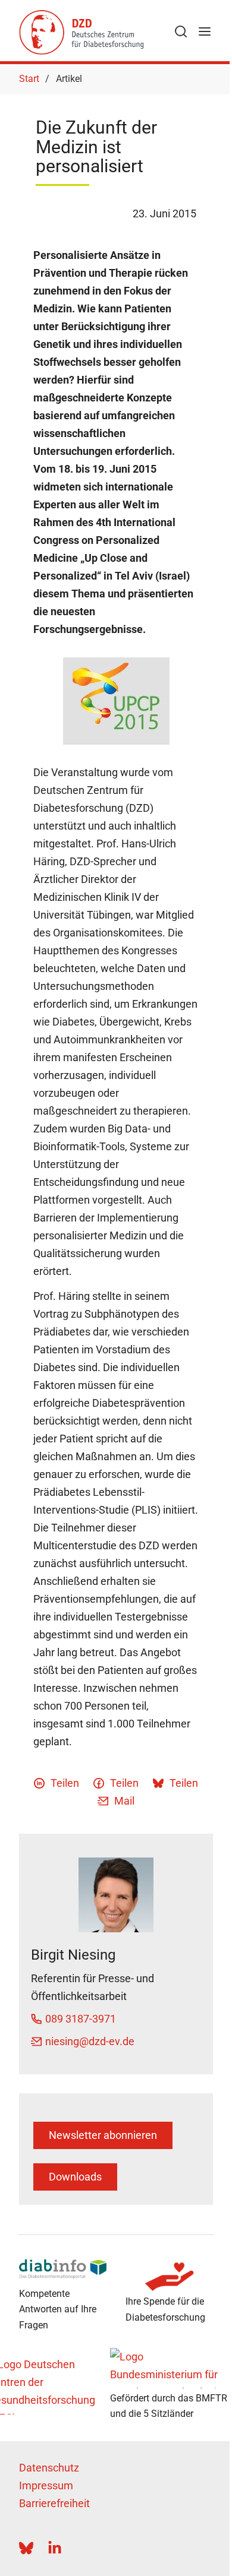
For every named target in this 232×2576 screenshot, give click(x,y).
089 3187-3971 (81, 2019)
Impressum (46, 2485)
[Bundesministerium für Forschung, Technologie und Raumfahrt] (170, 2368)
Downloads (75, 2177)
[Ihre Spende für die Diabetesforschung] (169, 2277)
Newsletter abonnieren (103, 2135)
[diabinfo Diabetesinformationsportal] (63, 2269)
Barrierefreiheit (54, 2503)
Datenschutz (49, 2468)
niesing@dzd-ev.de (90, 2041)
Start (29, 79)
